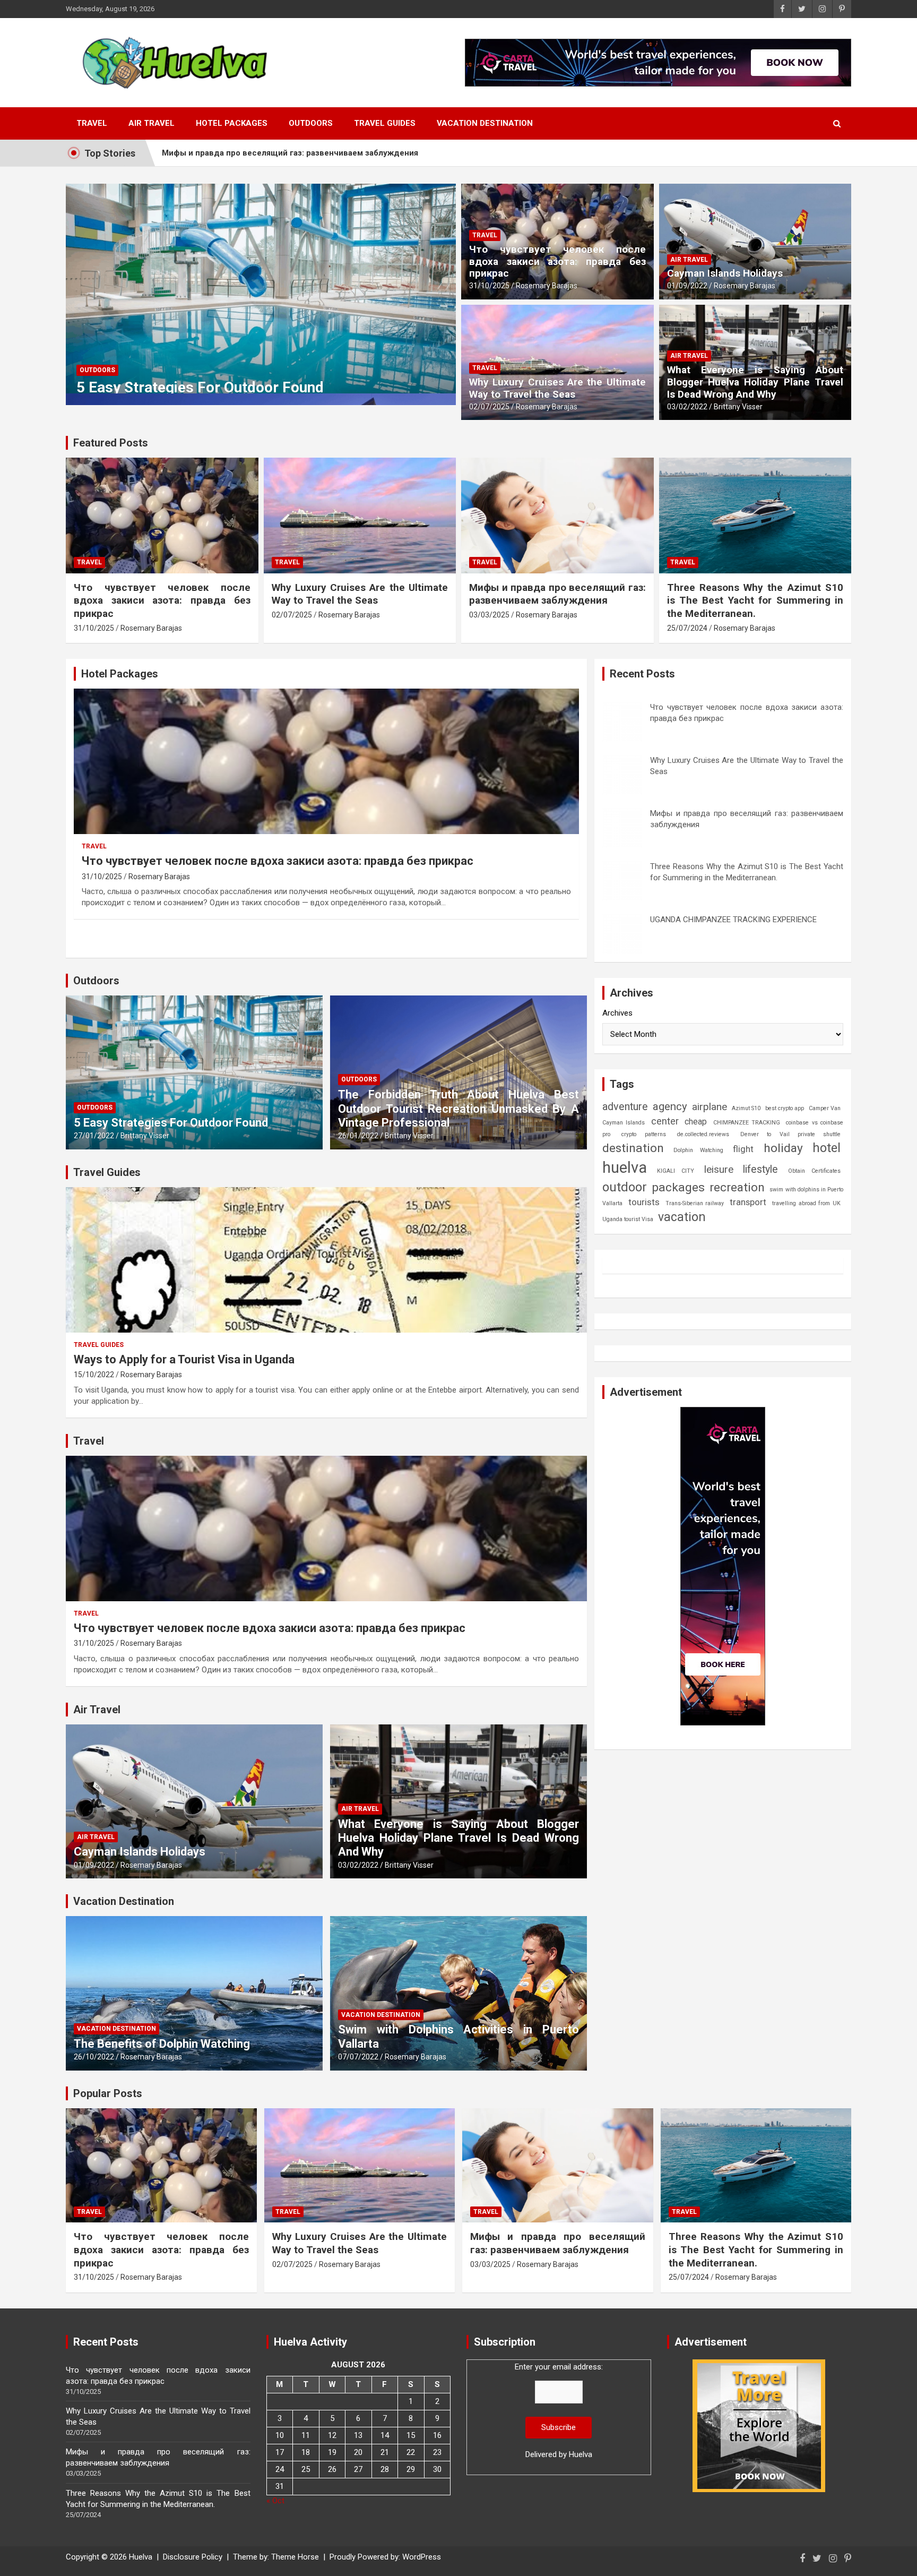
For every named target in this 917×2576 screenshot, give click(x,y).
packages (678, 1187)
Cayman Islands (624, 1123)
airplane (710, 1107)
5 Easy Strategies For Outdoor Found (200, 387)
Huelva (581, 2454)
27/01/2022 (94, 1136)
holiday (783, 1148)
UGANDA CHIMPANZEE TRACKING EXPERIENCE (733, 920)
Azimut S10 (746, 1108)
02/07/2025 (489, 407)
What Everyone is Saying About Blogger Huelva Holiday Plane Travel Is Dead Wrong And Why (755, 382)
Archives (617, 1013)
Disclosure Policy (193, 2557)
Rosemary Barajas (547, 286)
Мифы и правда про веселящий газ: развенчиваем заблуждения (557, 594)
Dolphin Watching (698, 1150)
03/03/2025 (489, 615)
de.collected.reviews (703, 1134)
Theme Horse (295, 2557)
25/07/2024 (687, 628)
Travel (92, 123)
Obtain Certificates (815, 1171)
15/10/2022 (94, 1375)
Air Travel (152, 123)
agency (670, 1106)
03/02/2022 (687, 407)
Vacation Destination (485, 123)
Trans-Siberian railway (695, 1203)
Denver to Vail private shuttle (790, 1134)
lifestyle (760, 1169)
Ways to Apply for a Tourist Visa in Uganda (184, 1359)
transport (748, 1202)
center (665, 1121)
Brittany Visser (738, 407)
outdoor (625, 1187)
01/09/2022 (687, 286)
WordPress (422, 2557)
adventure (625, 1107)
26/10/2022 (94, 2057)
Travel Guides (385, 123)
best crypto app (785, 1108)
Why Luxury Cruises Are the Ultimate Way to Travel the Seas (557, 388)
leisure (719, 1169)
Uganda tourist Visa (628, 1219)
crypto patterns (643, 1134)
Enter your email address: (559, 2411)
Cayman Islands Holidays (725, 273)
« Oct (275, 2501)
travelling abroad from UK (806, 1203)
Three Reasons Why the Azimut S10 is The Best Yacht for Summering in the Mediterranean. (335, 153)
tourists (644, 1202)
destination (633, 1148)
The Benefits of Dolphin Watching (162, 2044)
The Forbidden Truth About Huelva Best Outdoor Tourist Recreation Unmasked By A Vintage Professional (458, 1109)
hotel (827, 1148)
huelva (625, 1167)
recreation (737, 1187)
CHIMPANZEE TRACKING (747, 1123)
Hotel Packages (232, 123)
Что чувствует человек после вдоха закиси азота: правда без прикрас (557, 261)
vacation (682, 1217)
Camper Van (825, 1108)
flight (743, 1149)
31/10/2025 (489, 286)
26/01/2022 (358, 1136)
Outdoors (311, 123)
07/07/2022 (358, 2057)
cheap (696, 1122)
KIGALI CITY (676, 1171)
